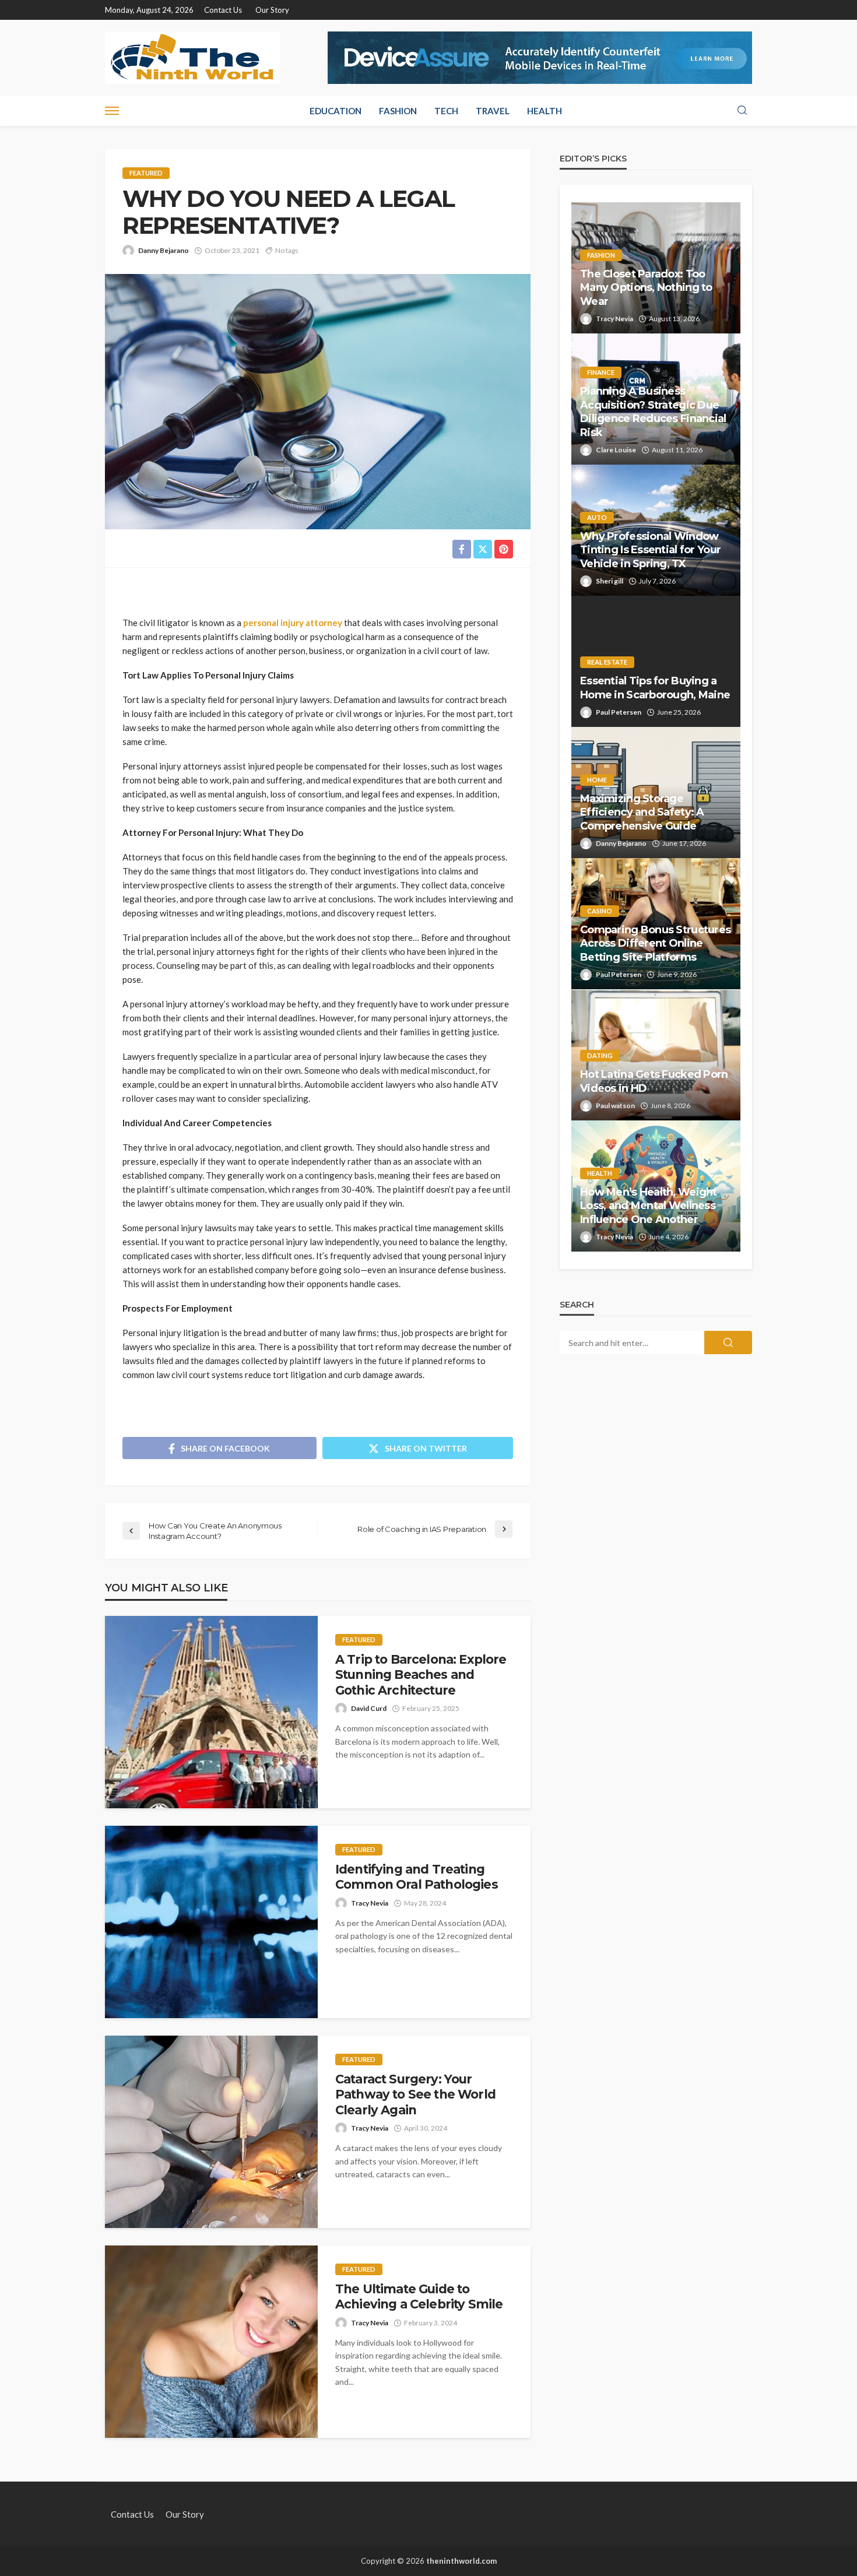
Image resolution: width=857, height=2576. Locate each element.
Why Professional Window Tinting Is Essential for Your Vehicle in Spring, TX (650, 550)
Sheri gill (610, 581)
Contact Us (223, 10)
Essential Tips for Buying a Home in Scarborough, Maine (655, 688)
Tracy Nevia (370, 1903)
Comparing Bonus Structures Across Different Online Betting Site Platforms (655, 943)
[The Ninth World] (192, 58)
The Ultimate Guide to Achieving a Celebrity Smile (419, 2296)
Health (545, 111)
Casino (600, 911)
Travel (493, 111)
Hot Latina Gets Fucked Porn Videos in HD (654, 1081)
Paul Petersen (619, 712)
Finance (601, 372)
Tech (446, 111)
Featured (146, 173)
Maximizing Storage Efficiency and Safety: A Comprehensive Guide (642, 812)
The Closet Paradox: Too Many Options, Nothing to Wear (646, 288)
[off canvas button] (112, 111)
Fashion (398, 111)
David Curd (369, 1708)
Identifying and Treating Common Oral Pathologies (417, 1877)
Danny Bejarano (164, 250)
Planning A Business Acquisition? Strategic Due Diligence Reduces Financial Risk (653, 412)
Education (336, 111)
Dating (600, 1055)
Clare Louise (616, 450)
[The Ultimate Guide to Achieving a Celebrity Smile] (211, 2342)
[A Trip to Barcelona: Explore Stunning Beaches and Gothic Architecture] (211, 1712)
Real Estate (607, 662)
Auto (597, 517)
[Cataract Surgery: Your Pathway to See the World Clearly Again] (211, 2132)
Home (597, 780)
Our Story (272, 10)
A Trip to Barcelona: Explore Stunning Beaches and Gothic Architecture (421, 1675)
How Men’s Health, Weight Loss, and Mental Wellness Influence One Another (649, 1206)
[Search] (742, 111)
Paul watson (615, 1106)
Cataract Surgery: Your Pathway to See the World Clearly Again (415, 2094)
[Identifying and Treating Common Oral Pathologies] (211, 1922)
